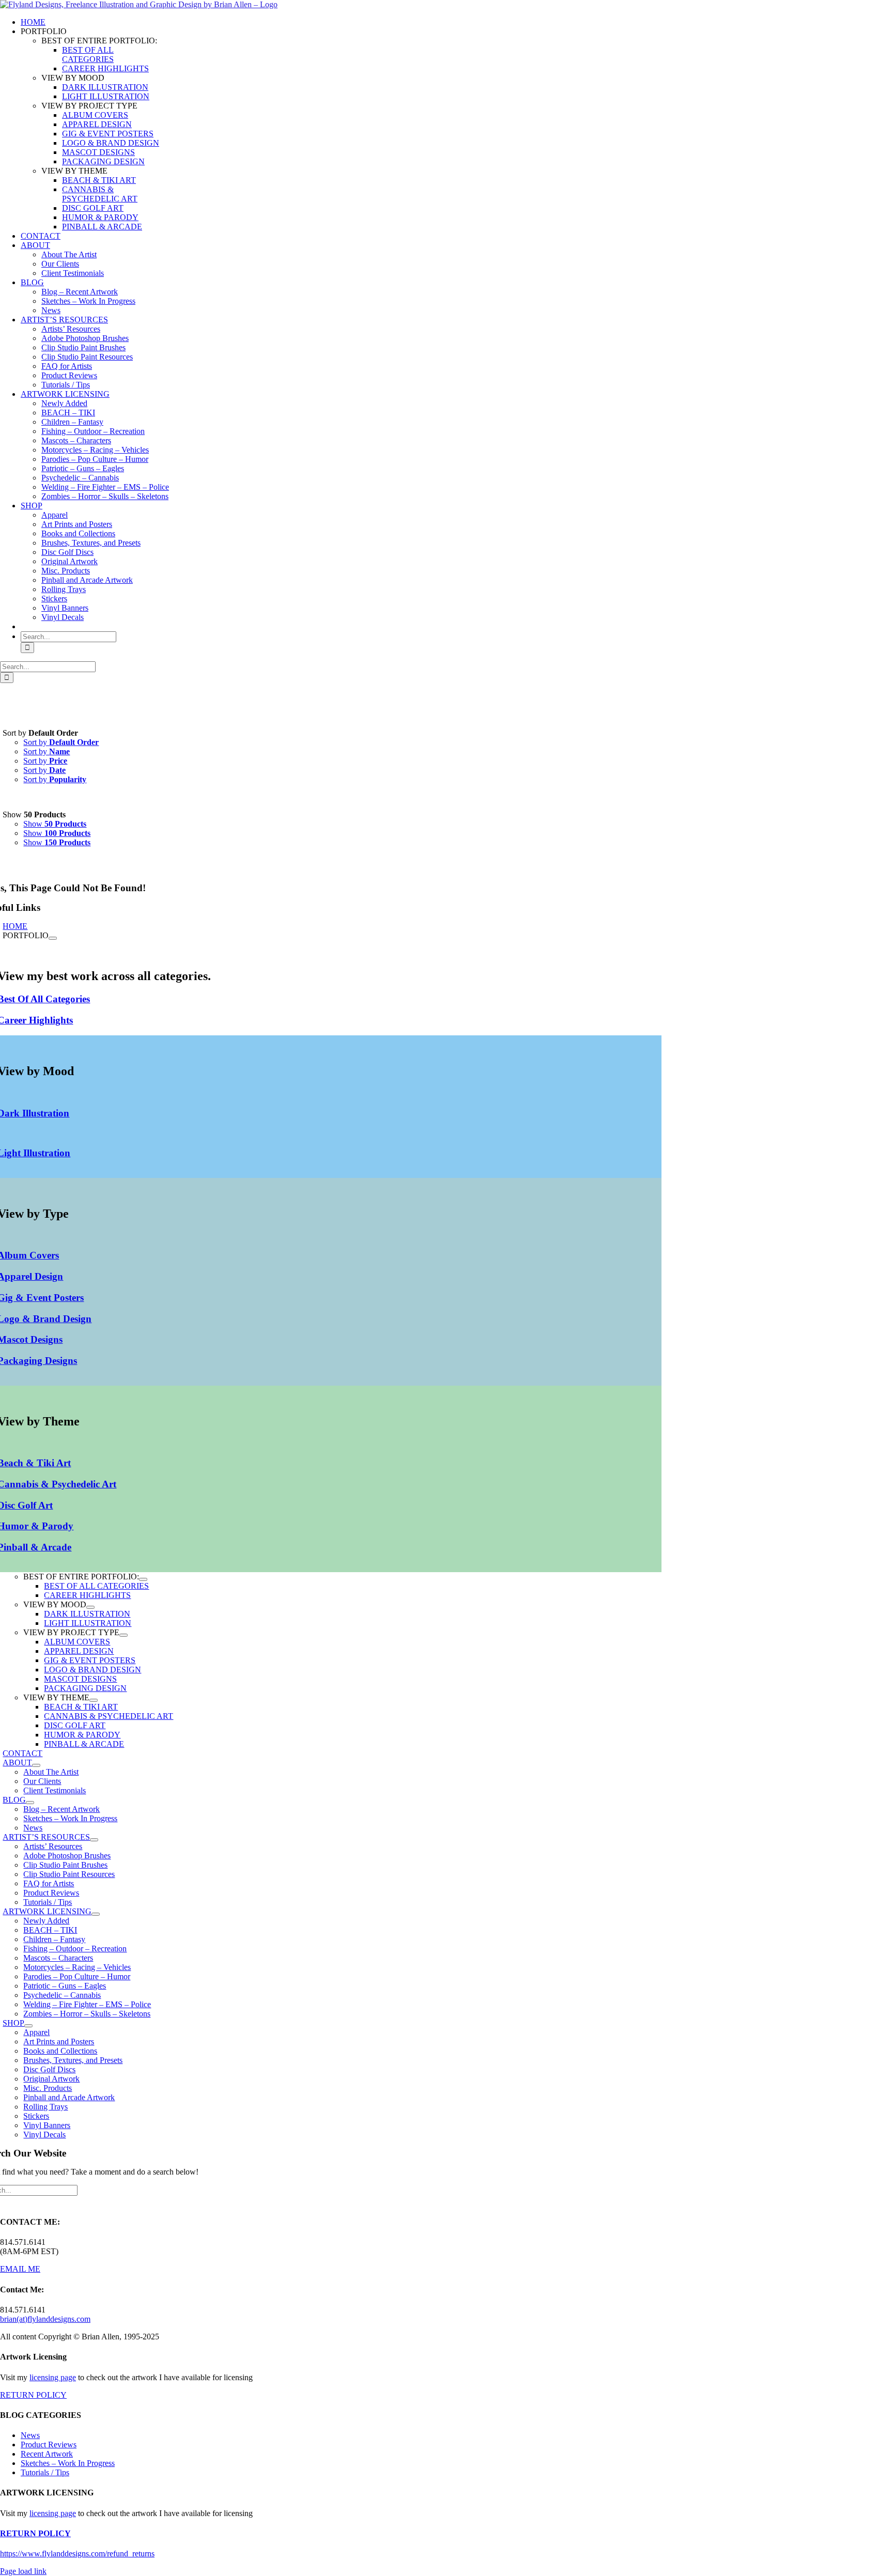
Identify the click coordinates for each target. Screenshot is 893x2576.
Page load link (23, 2571)
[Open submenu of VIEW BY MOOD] (90, 1607)
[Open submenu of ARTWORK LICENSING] (96, 1914)
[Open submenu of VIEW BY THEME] (94, 1700)
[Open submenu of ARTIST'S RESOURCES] (94, 1840)
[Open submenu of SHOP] (28, 2026)
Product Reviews (49, 2445)
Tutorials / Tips (45, 2472)
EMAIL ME (20, 2269)
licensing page (53, 2377)
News (30, 2435)
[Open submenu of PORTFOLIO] (53, 938)
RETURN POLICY (33, 2395)
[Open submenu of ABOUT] (36, 1765)
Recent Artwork (47, 2454)
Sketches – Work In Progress (68, 2463)
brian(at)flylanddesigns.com (45, 2319)
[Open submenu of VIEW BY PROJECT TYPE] (124, 1635)
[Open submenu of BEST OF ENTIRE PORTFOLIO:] (143, 1579)
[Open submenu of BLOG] (30, 1803)
